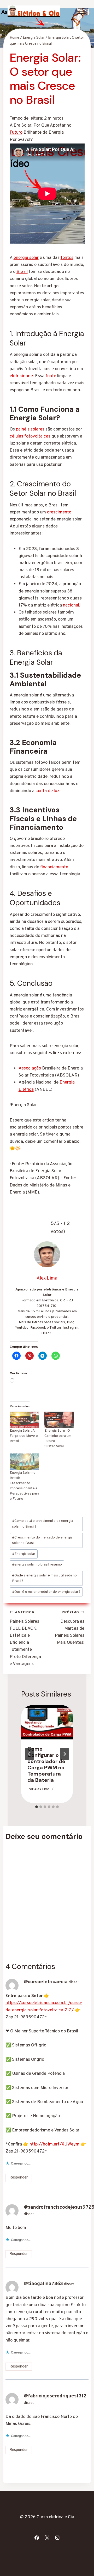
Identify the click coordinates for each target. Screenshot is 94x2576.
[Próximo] (64, 1754)
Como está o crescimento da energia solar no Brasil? (43, 1524)
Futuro (16, 133)
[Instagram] (57, 2538)
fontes (67, 258)
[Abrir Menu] (82, 11)
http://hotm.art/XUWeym (54, 2144)
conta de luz (47, 791)
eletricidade (21, 376)
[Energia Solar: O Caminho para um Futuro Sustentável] (59, 1420)
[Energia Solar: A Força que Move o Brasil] (24, 1420)
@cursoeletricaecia (46, 1982)
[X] (47, 2538)
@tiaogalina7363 (43, 2284)
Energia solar (24, 1554)
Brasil (22, 272)
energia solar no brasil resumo (37, 1565)
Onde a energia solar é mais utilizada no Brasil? (44, 1578)
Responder (19, 2178)
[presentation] (47, 1722)
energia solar (26, 258)
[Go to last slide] (30, 1754)
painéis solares (30, 429)
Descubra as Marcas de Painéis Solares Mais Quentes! (70, 1628)
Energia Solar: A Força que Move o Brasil (24, 1436)
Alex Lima (42, 1789)
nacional (71, 605)
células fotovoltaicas (30, 436)
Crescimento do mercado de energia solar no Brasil (42, 1540)
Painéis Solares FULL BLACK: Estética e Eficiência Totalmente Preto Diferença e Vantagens (25, 1639)
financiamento (54, 867)
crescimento (59, 512)
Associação (30, 1068)
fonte (51, 376)
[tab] (37, 1807)
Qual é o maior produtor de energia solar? (46, 1592)
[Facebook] (37, 2538)
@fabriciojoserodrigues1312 (55, 2396)
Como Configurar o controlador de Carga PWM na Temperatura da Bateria (46, 1764)
